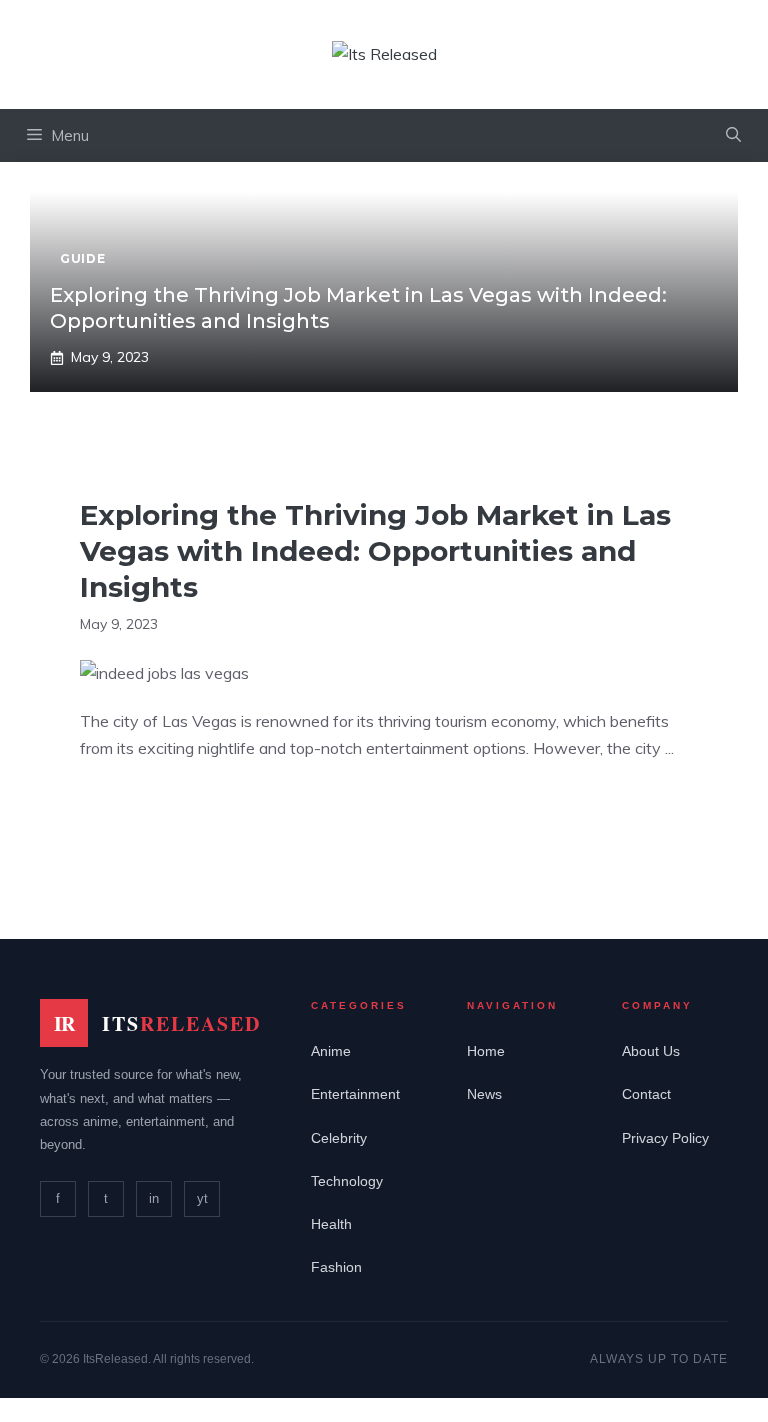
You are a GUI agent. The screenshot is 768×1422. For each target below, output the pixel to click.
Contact (646, 1094)
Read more (139, 810)
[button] (733, 135)
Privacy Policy (665, 1138)
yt (202, 1198)
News (484, 1094)
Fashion (336, 1267)
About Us (651, 1051)
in (154, 1198)
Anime (331, 1051)
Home (486, 1051)
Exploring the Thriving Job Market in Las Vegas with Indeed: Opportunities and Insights (375, 551)
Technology (347, 1181)
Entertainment (355, 1094)
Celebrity (339, 1138)
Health (331, 1224)
